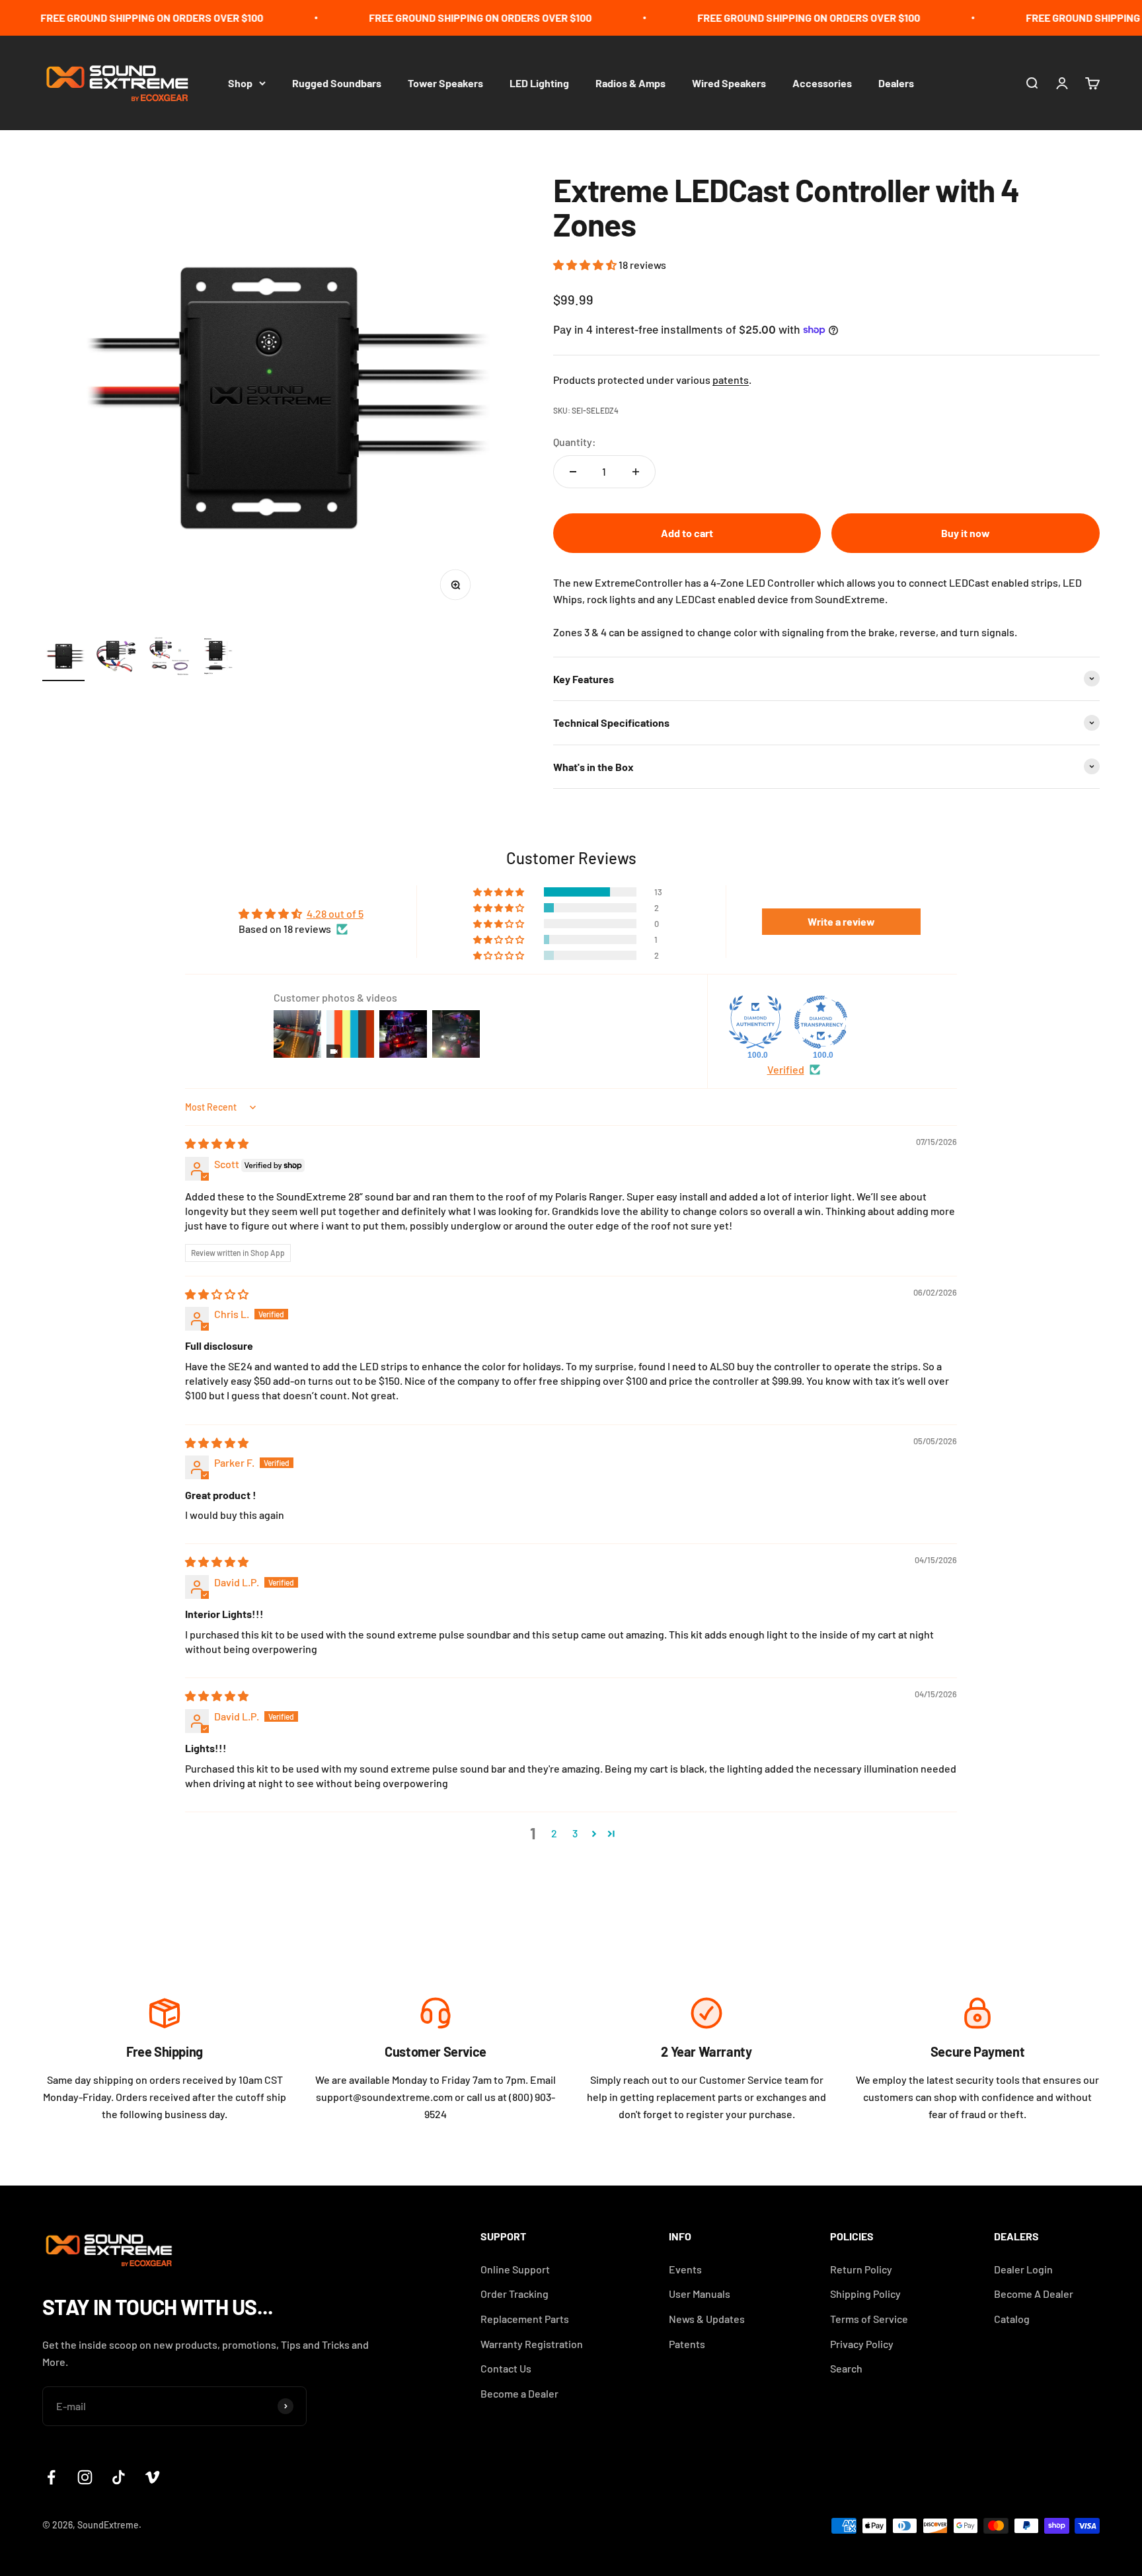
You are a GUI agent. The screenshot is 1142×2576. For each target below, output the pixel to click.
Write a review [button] (841, 921)
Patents (687, 2344)
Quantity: (575, 442)
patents (731, 380)
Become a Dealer (519, 2393)
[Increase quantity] (636, 472)
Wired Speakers (729, 82)
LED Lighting (539, 82)
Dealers (896, 82)
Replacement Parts (525, 2319)
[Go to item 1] (63, 658)
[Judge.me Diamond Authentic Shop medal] (755, 1022)
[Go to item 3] (169, 658)
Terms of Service (869, 2319)
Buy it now (966, 533)
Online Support (515, 2269)
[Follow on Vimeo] (152, 2477)
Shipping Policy (865, 2294)
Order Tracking (514, 2294)
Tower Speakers (445, 82)
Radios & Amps (630, 82)
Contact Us (506, 2368)
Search (846, 2368)
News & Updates (707, 2319)
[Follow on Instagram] (85, 2477)
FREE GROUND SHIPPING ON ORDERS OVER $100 (121, 18)
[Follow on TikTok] (119, 2477)
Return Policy (861, 2269)
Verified (786, 1069)
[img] (217, 1143)
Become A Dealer (1034, 2294)
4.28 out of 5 (335, 913)
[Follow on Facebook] (51, 2477)
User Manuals (700, 2294)
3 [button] (575, 1833)
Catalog (1012, 2319)
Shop (240, 82)
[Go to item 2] (116, 658)
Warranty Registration (532, 2344)
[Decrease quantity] (573, 472)
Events (685, 2269)
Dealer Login (1023, 2269)
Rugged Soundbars (337, 82)
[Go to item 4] (222, 658)
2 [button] (554, 1833)
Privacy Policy (862, 2344)
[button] (586, 265)
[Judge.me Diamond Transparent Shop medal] (821, 1022)
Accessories (822, 82)
